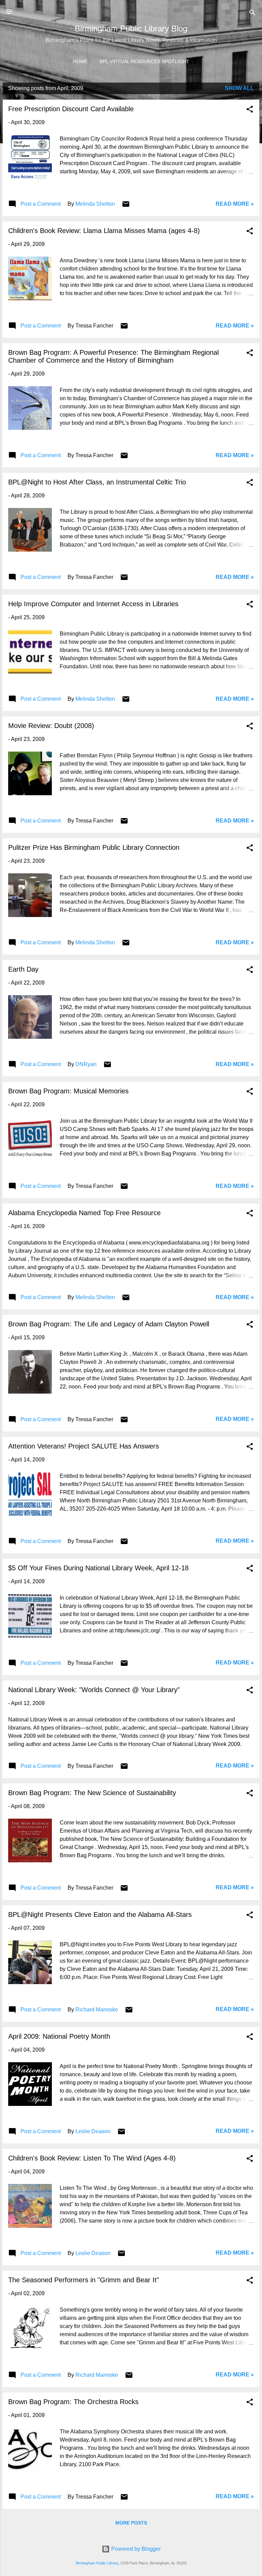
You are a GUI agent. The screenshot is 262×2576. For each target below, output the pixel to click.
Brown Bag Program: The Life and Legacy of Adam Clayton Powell (109, 1324)
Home (80, 61)
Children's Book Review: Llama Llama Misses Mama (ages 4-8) (104, 231)
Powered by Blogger (135, 2549)
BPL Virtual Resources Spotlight (144, 61)
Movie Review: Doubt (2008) (51, 726)
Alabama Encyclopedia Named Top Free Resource (84, 1213)
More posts (131, 2523)
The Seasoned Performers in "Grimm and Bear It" (84, 2280)
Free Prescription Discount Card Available (71, 109)
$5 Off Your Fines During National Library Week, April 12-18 (98, 1568)
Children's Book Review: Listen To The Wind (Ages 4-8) (92, 2158)
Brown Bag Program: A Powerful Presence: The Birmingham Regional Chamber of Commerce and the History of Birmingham (113, 356)
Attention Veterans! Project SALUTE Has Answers (84, 1446)
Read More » (235, 204)
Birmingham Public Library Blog (131, 28)
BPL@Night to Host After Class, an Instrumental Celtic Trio (97, 482)
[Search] (252, 14)
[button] (250, 110)
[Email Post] (126, 206)
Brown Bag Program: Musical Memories (68, 1091)
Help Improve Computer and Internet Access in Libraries (93, 604)
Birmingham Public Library (97, 2563)
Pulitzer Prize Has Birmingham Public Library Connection (94, 847)
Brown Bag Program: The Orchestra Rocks (73, 2402)
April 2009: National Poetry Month (59, 2036)
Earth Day (23, 969)
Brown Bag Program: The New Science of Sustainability (92, 1793)
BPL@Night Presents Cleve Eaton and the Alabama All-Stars (100, 1915)
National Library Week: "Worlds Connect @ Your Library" (94, 1690)
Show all (239, 88)
